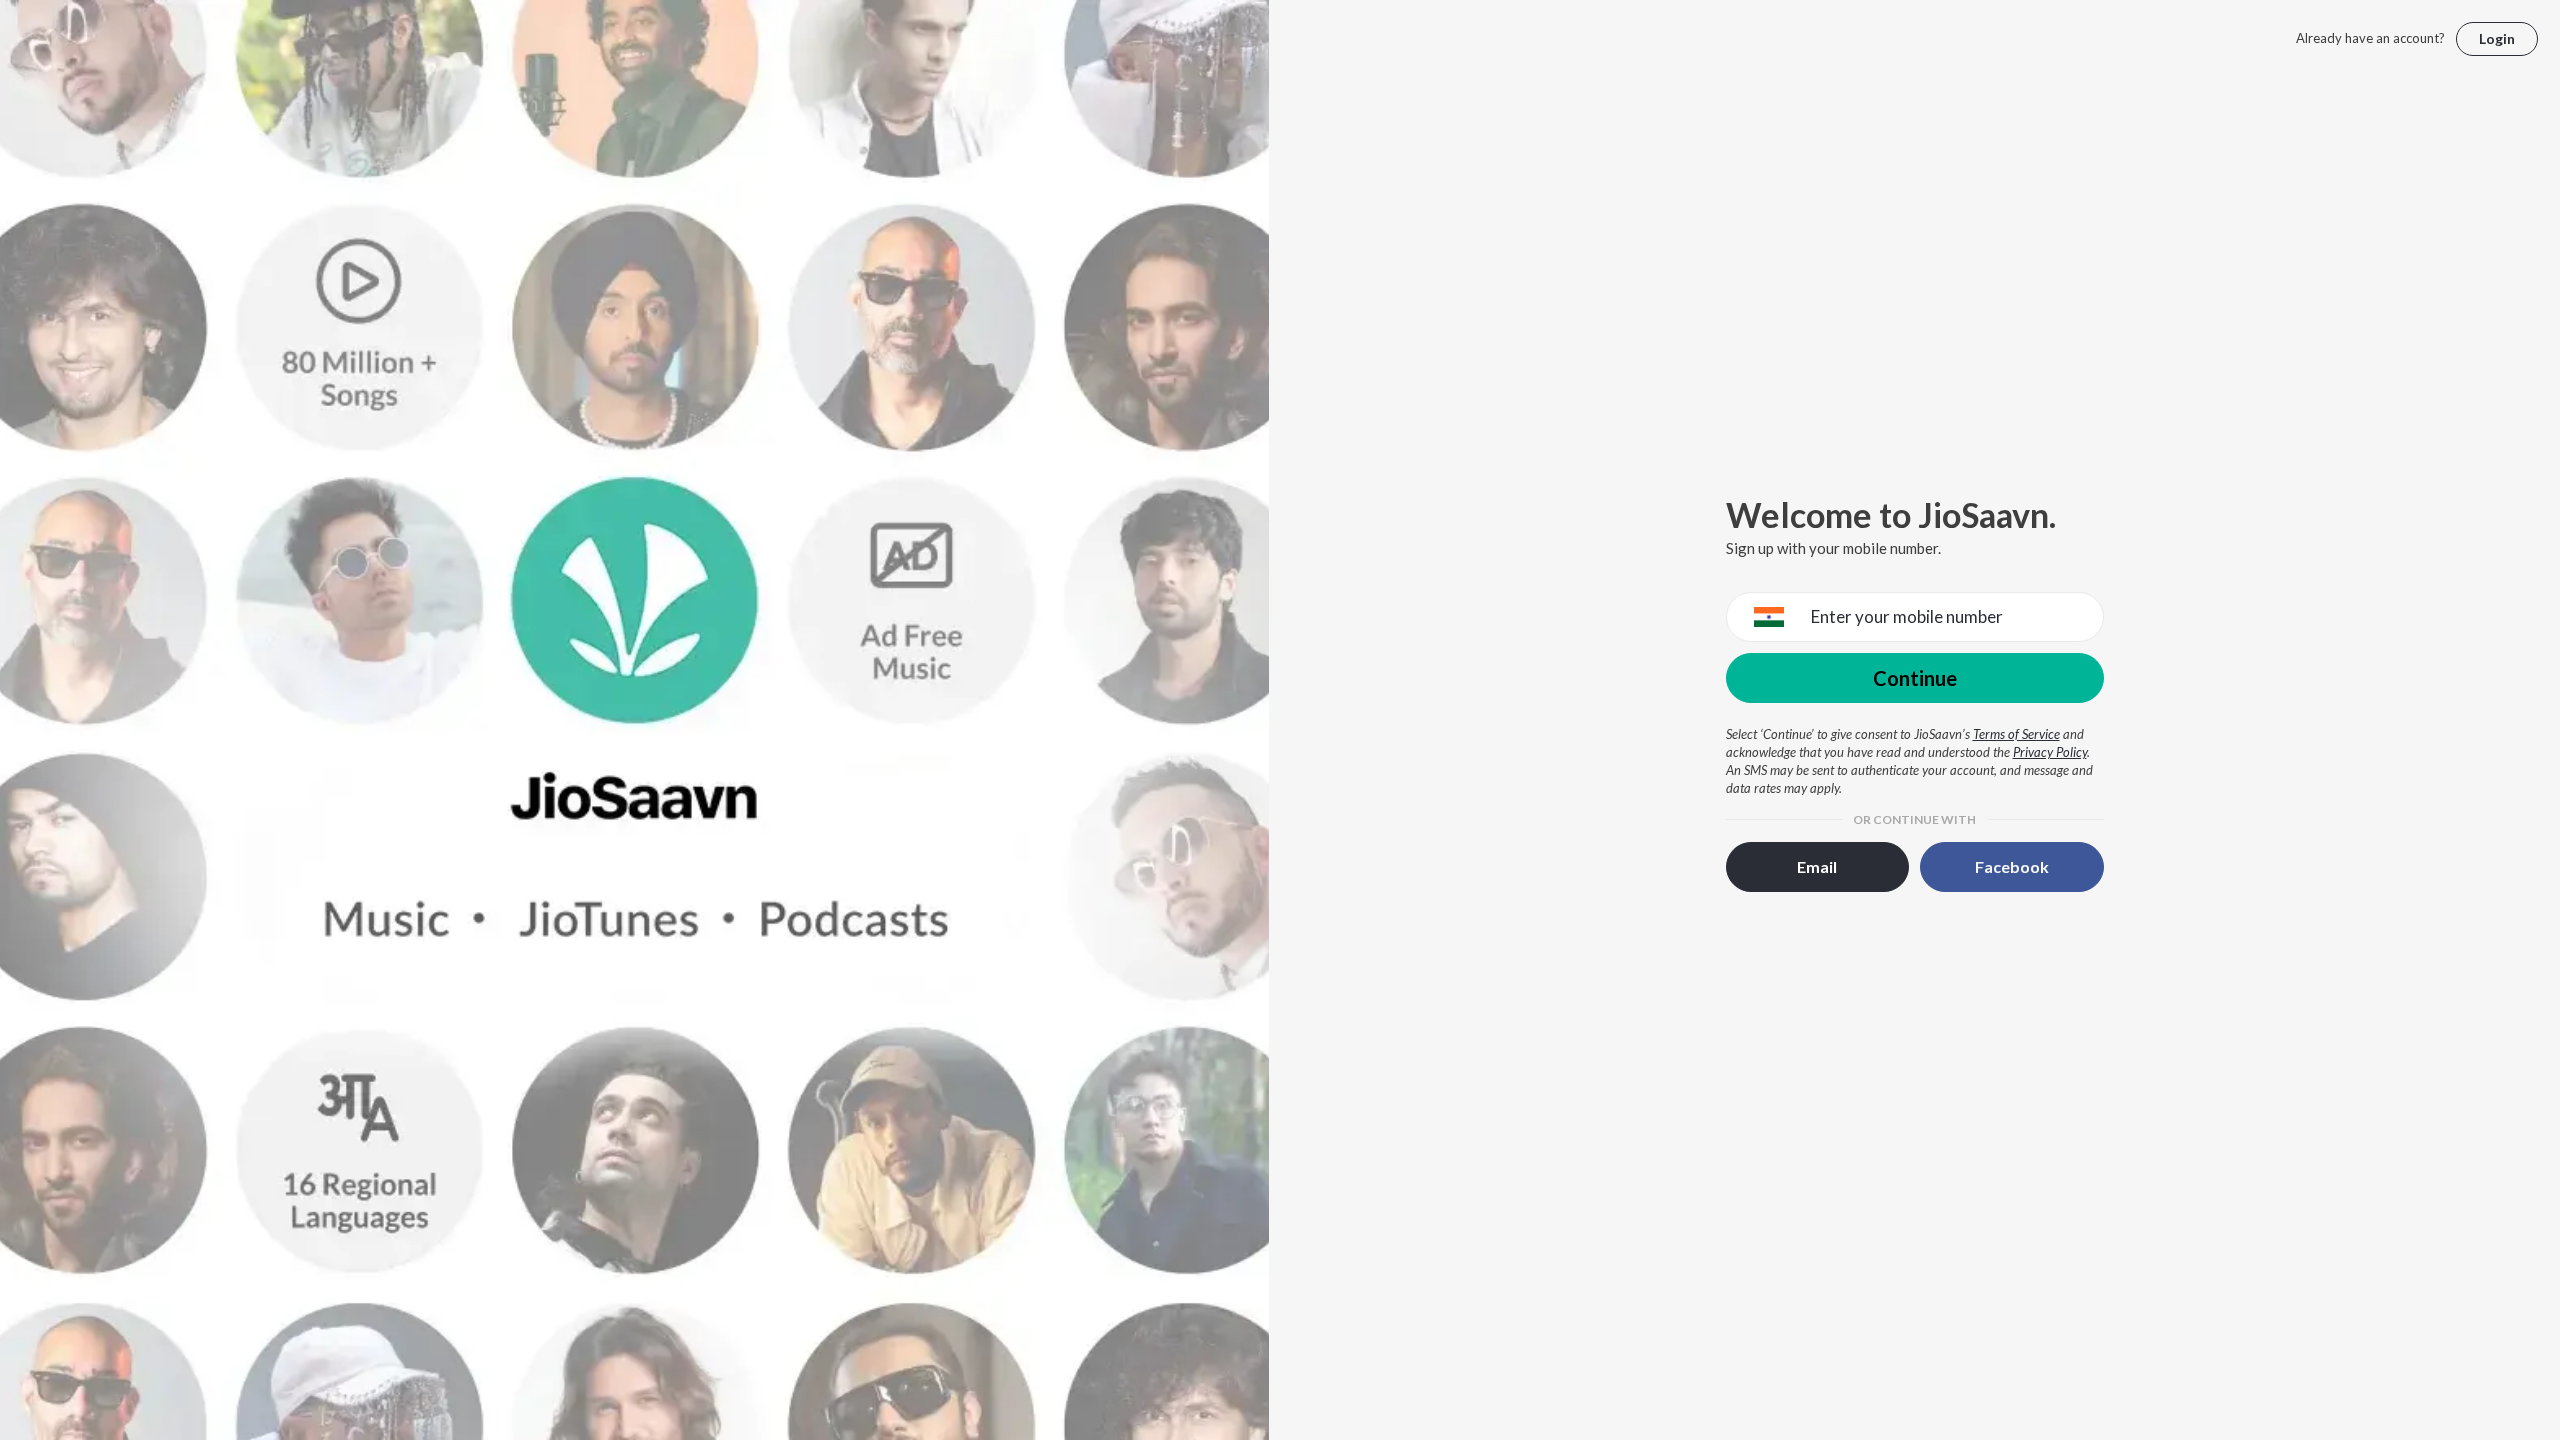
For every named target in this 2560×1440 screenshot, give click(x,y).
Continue (1915, 678)
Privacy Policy (2050, 752)
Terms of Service (2016, 734)
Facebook (2012, 866)
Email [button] (1817, 866)
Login (2497, 38)
